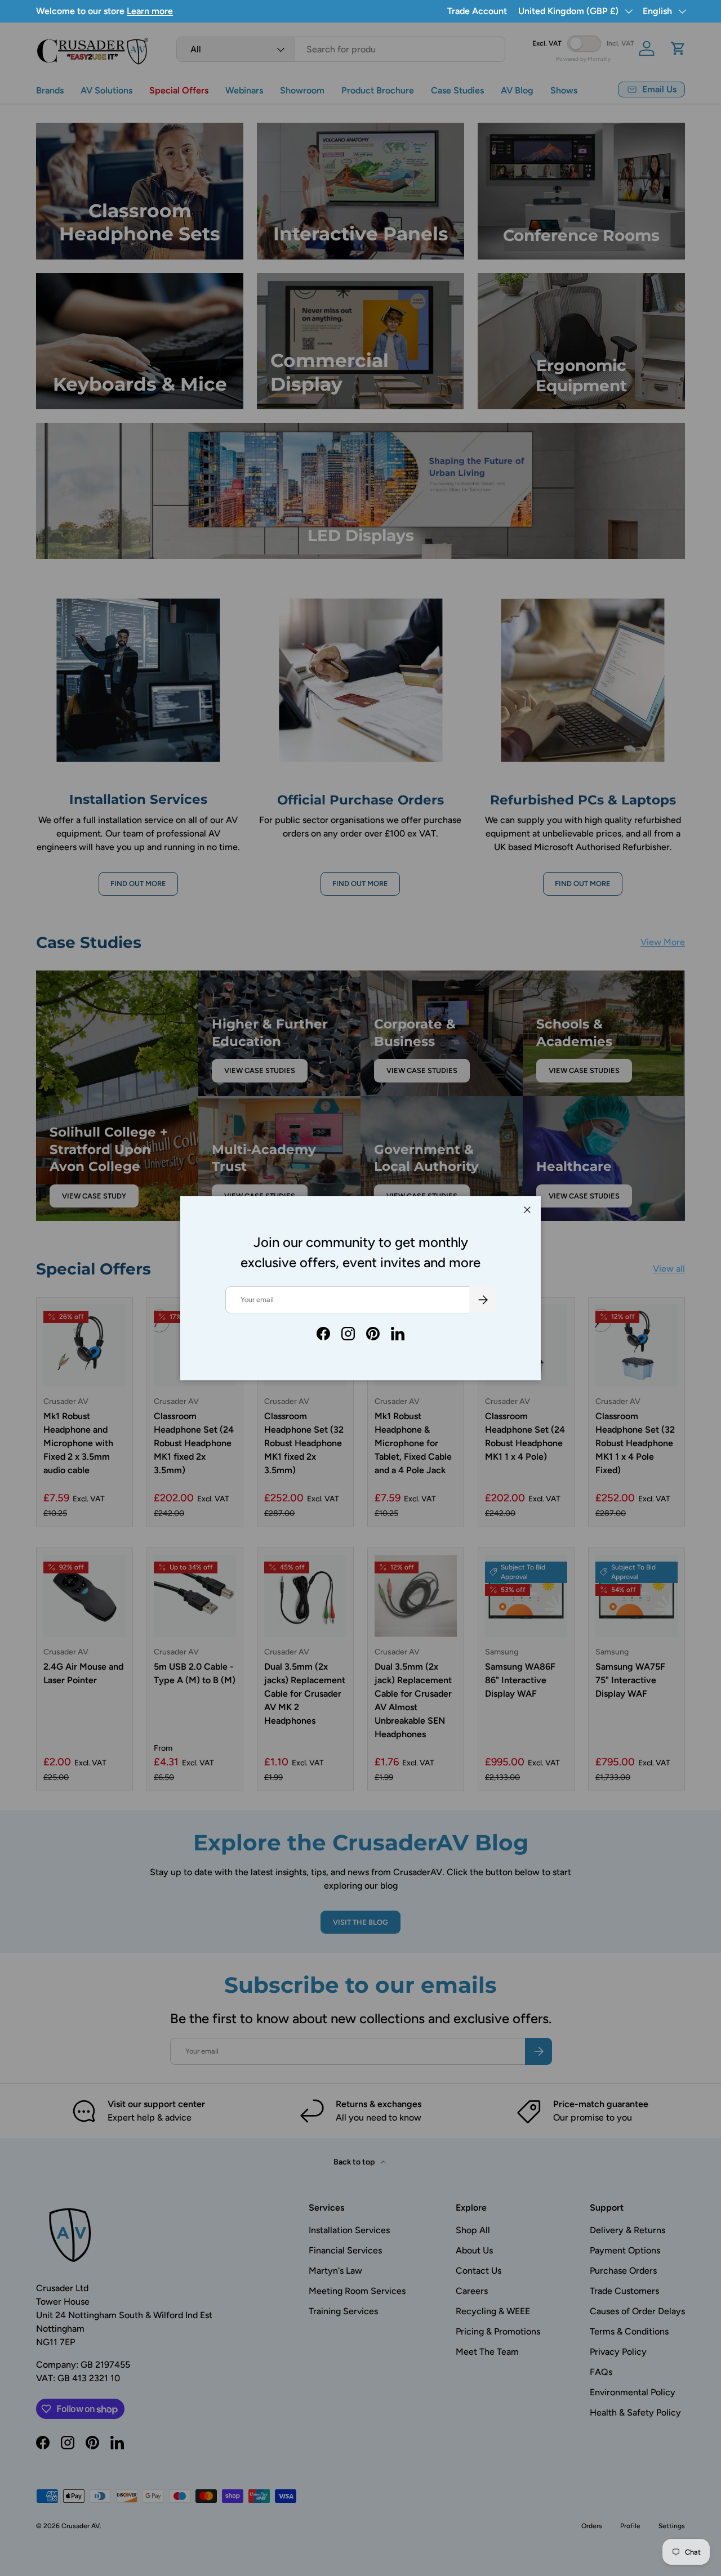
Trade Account (477, 11)
